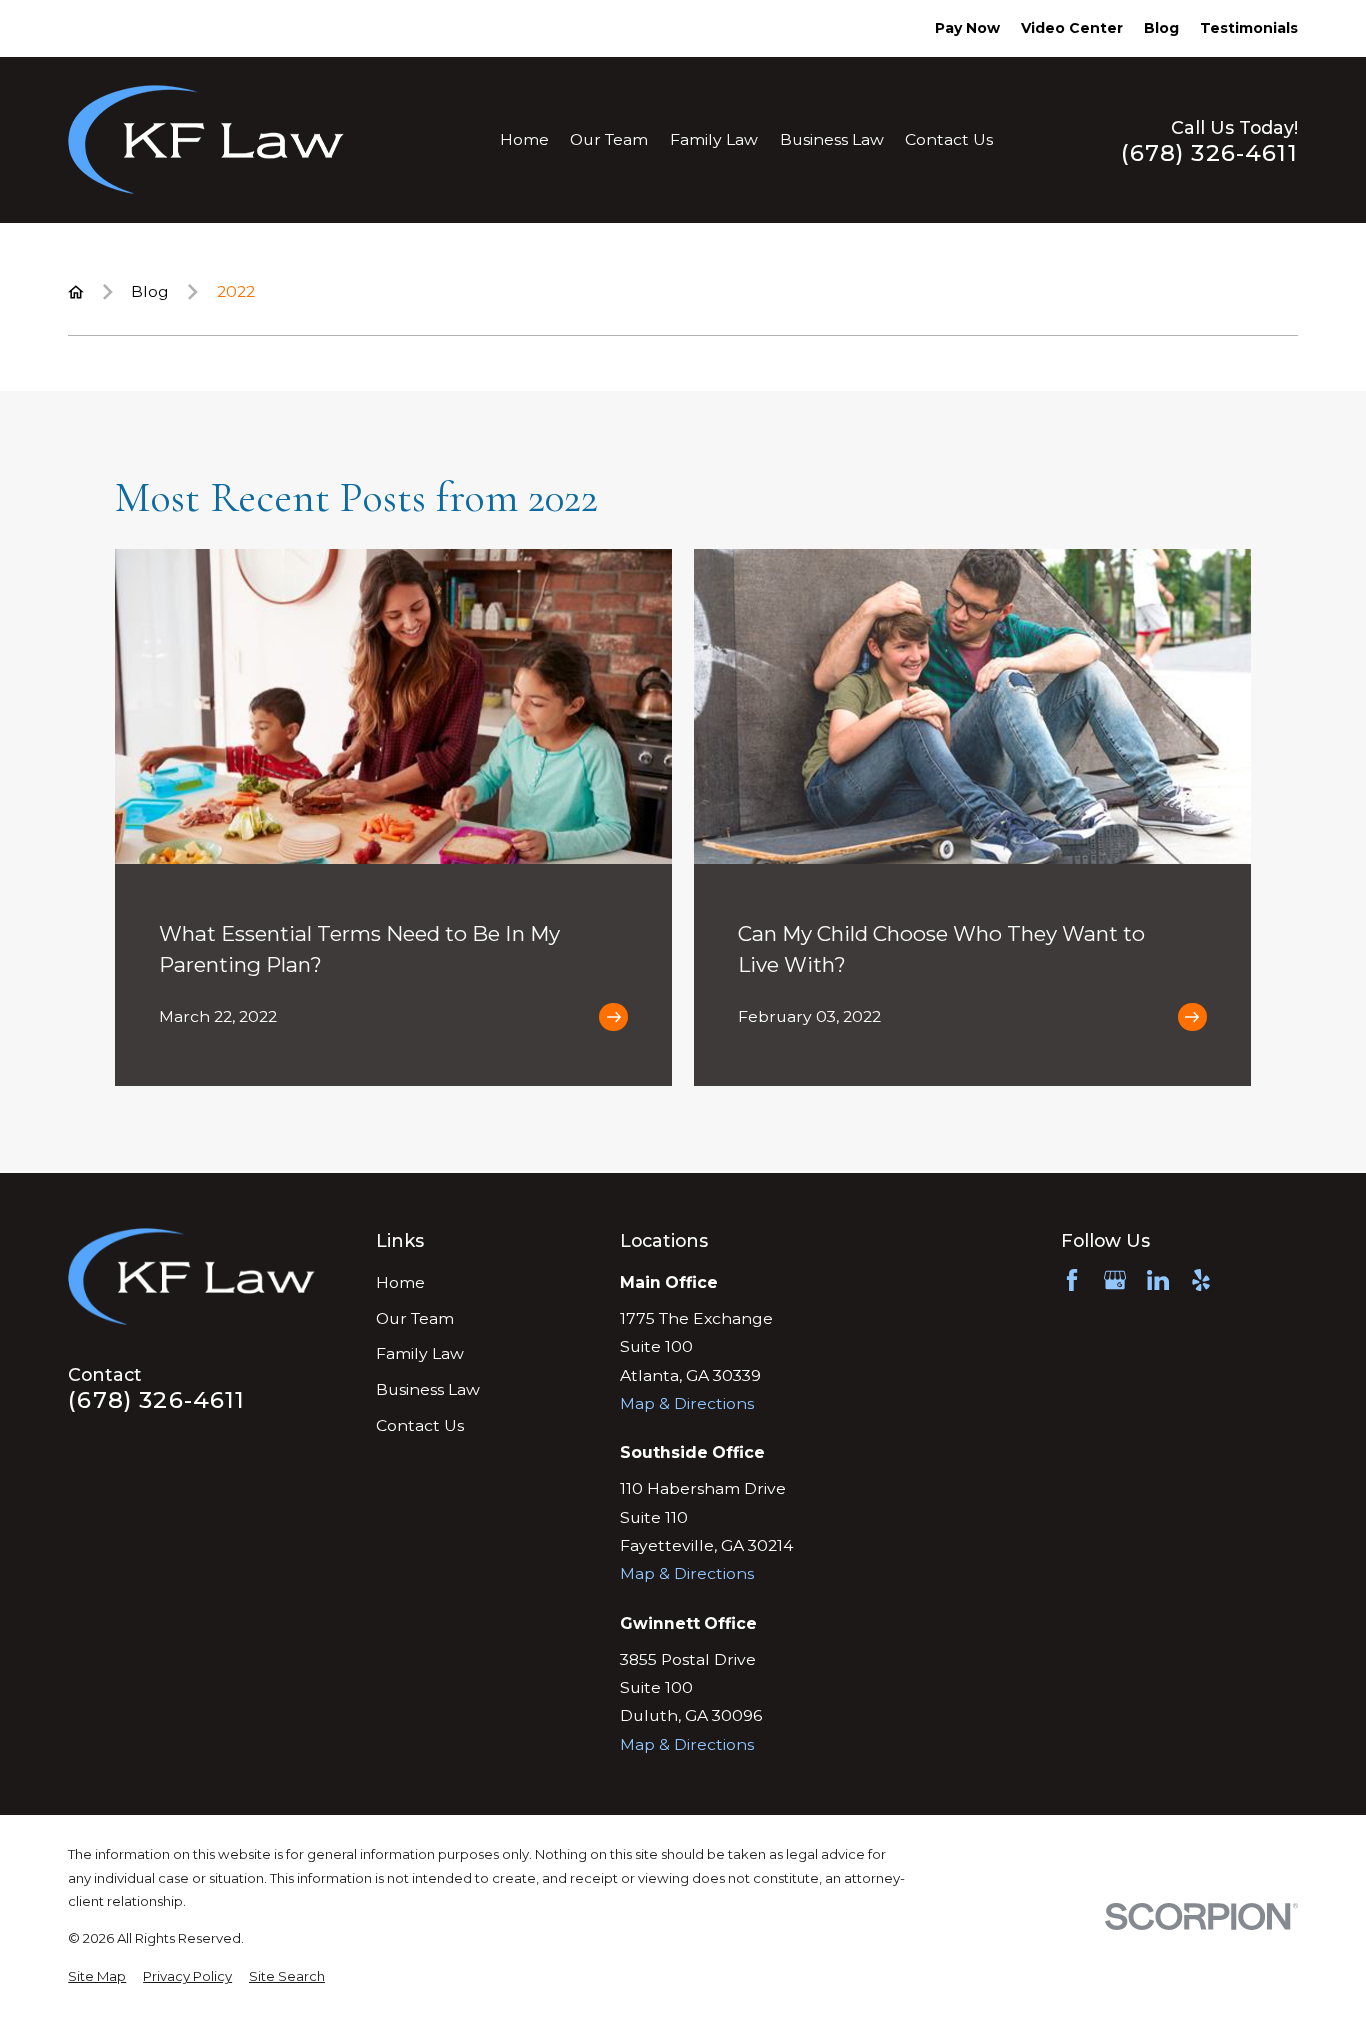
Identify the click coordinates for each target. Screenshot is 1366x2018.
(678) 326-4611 (1209, 153)
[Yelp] (1201, 1280)
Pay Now (967, 28)
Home (400, 1282)
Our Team (415, 1318)
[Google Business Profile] (1115, 1280)
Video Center (1072, 28)
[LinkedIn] (1158, 1280)
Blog (1161, 28)
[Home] (206, 139)
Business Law (428, 1389)
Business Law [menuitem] (832, 139)
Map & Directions (687, 1403)
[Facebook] (1072, 1280)
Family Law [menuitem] (714, 139)
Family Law (420, 1353)
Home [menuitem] (524, 139)
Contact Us (420, 1425)
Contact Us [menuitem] (949, 139)
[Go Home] (76, 292)
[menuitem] (97, 1977)
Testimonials (1249, 28)
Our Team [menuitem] (609, 139)
